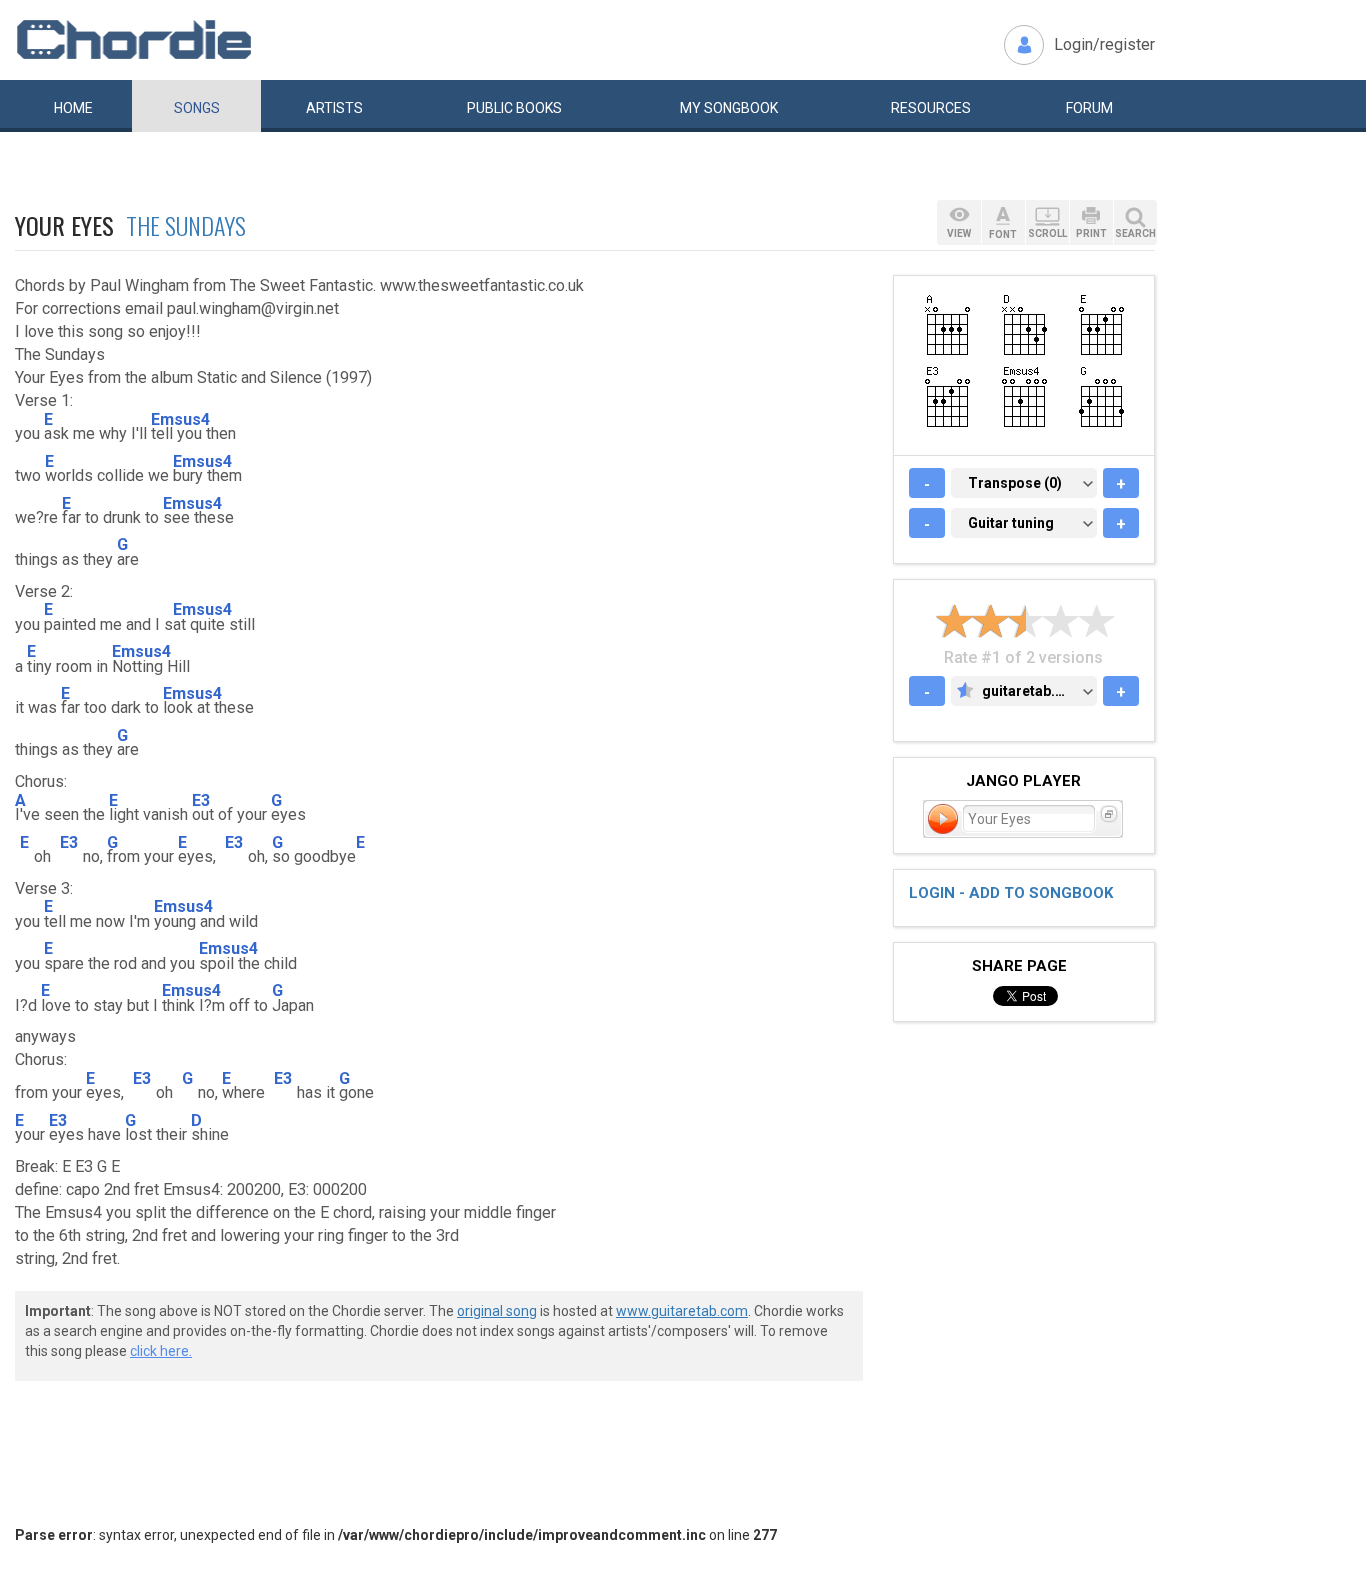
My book (729, 108)
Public (514, 108)
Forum (1089, 108)
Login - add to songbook (1011, 893)
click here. (161, 1351)
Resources (931, 108)
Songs (197, 108)
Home (73, 108)
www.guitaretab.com (682, 1311)
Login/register (1104, 44)
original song (497, 1311)
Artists (334, 108)
